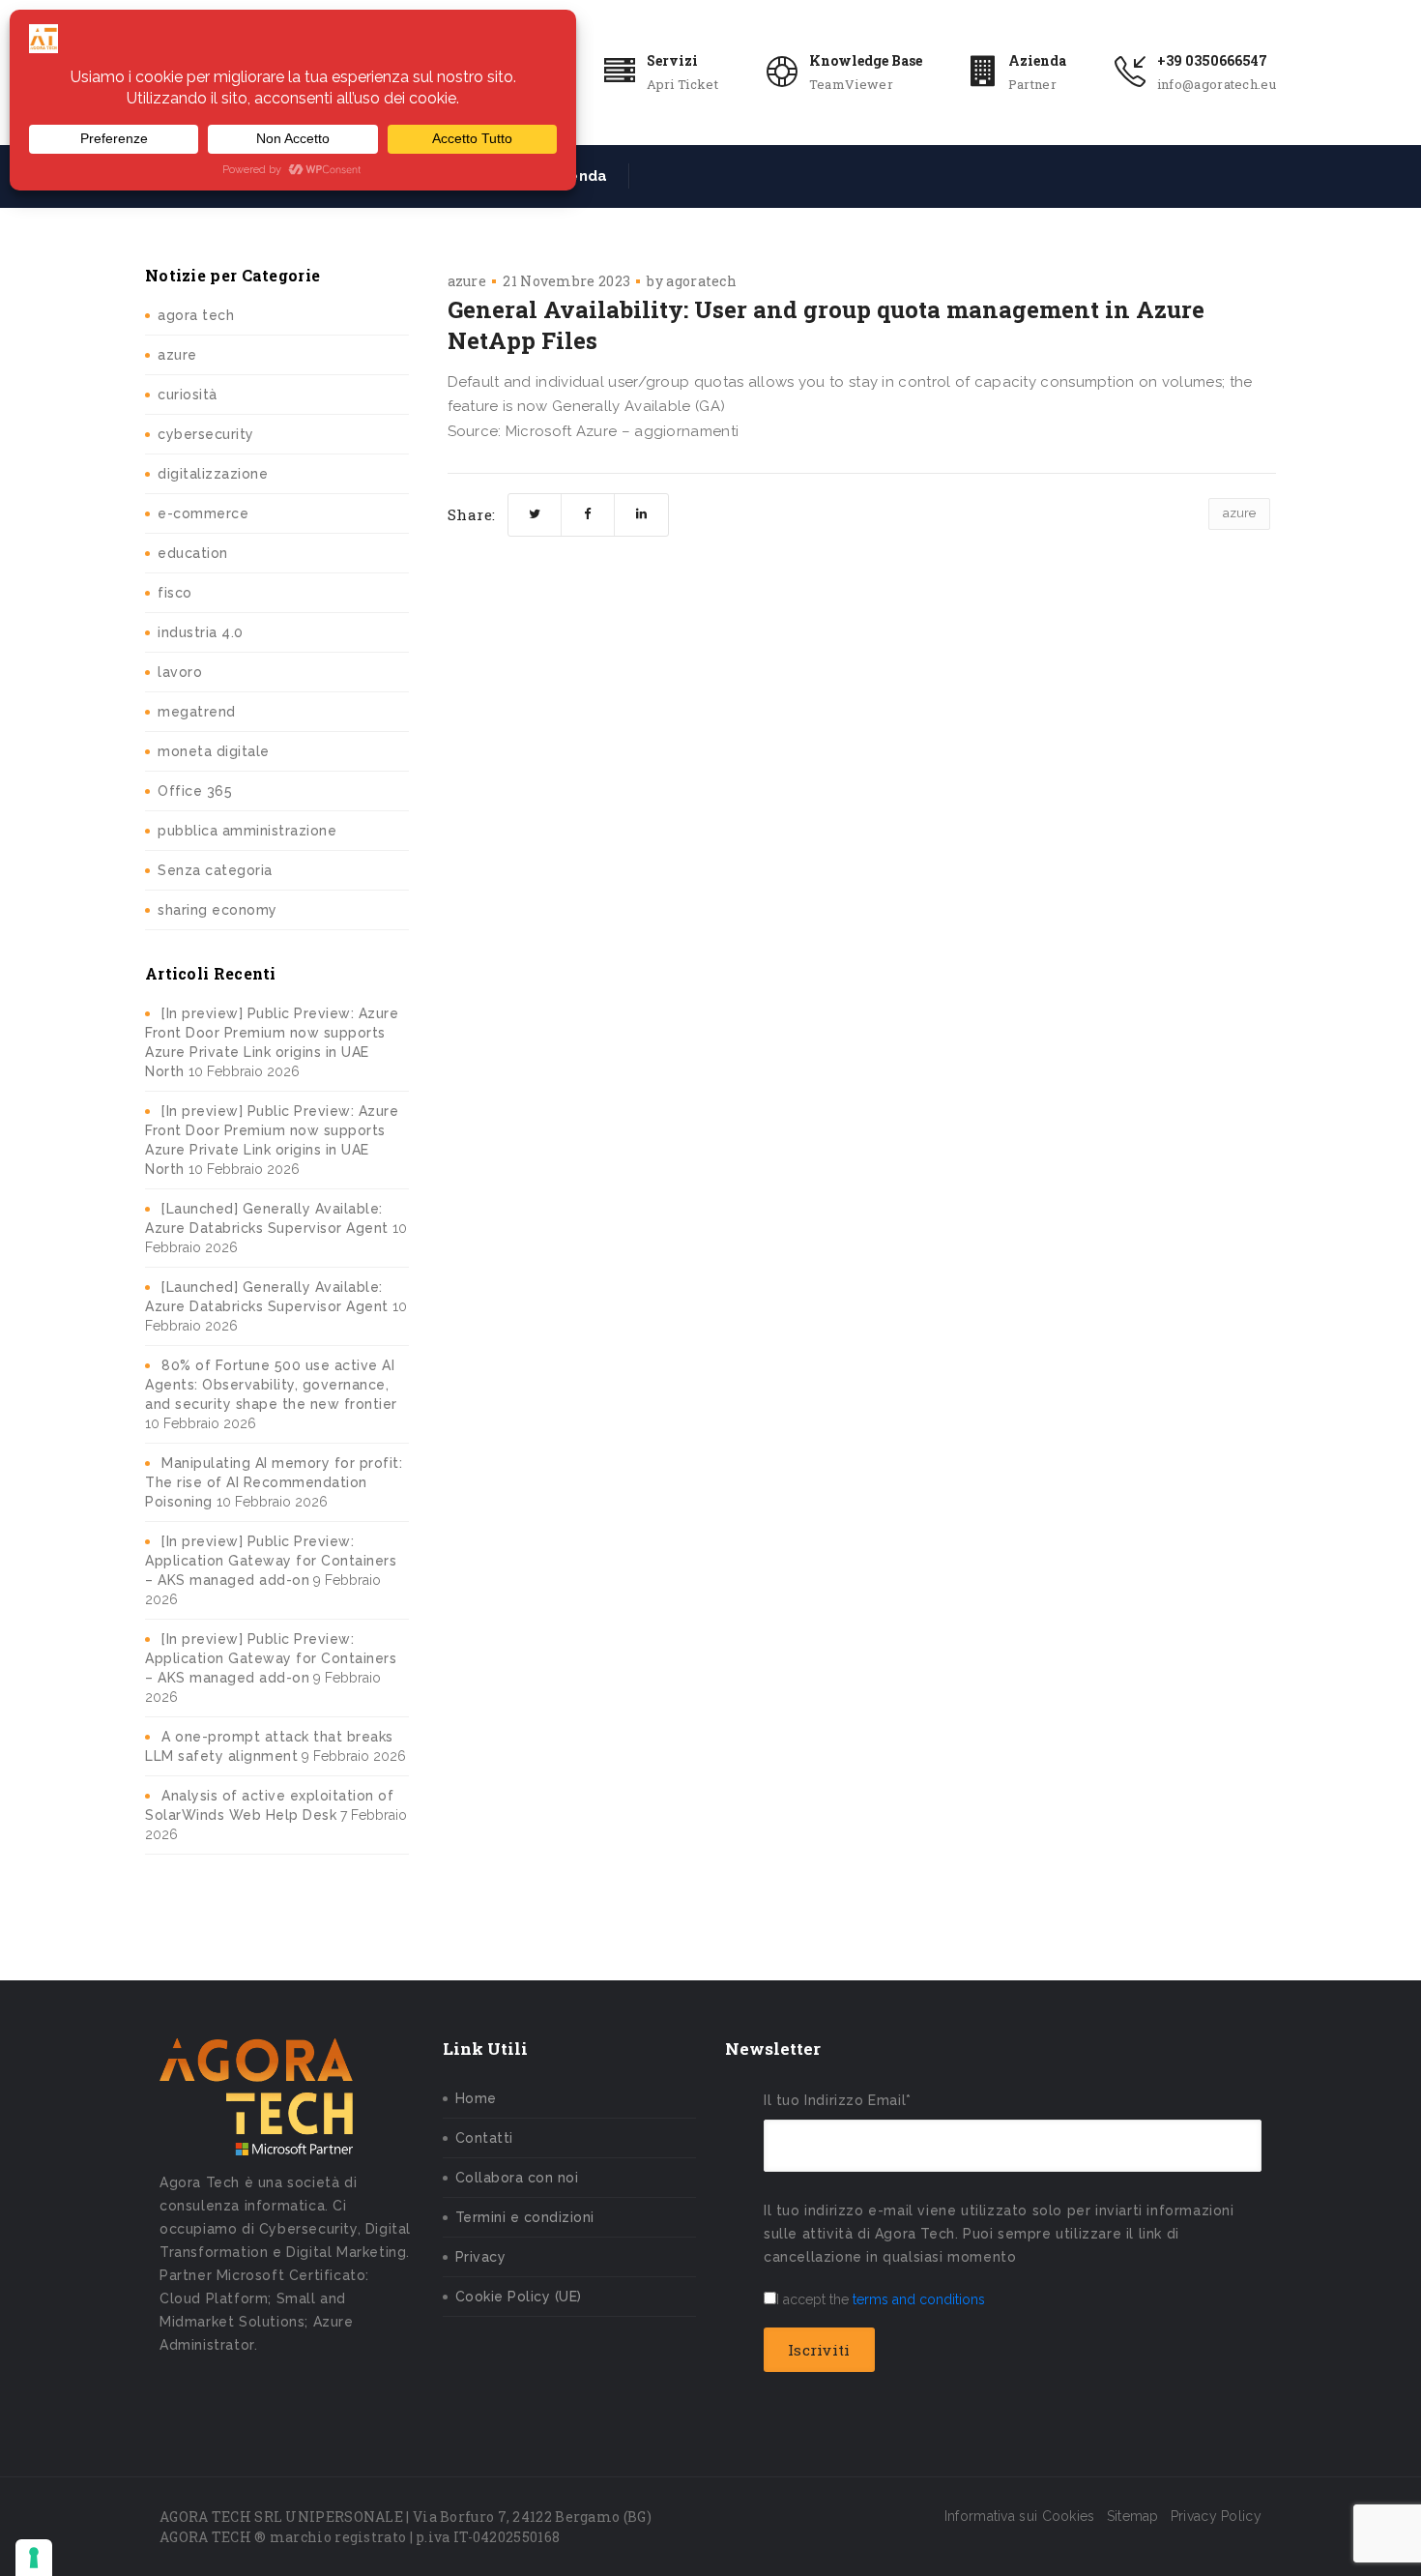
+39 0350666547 (1212, 60)
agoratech (701, 281)
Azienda (1037, 60)
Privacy (481, 2257)
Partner (1032, 84)
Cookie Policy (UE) (519, 2297)
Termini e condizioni (525, 2217)
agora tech (196, 315)
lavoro (180, 672)
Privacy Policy (1216, 2516)
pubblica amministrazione (247, 831)
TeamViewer (851, 84)
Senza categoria (215, 870)
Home (476, 2098)
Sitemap (1133, 2516)
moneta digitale (214, 751)
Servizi (672, 60)
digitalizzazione (213, 474)
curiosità (188, 395)
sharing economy (217, 910)
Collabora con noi (517, 2178)
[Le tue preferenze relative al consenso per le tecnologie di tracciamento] (34, 2558)
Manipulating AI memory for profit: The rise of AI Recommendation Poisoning (274, 1482)
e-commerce (203, 513)
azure (177, 355)
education (193, 553)
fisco (175, 593)
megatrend (197, 712)
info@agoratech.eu (1217, 84)
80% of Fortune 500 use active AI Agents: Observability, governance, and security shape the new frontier (271, 1385)
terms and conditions (919, 2299)
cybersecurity (206, 434)
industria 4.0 (201, 632)
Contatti (484, 2138)
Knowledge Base (866, 60)
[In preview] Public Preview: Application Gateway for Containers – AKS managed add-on (271, 1561)
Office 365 (195, 791)
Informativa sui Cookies (1020, 2516)
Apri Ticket (682, 84)
